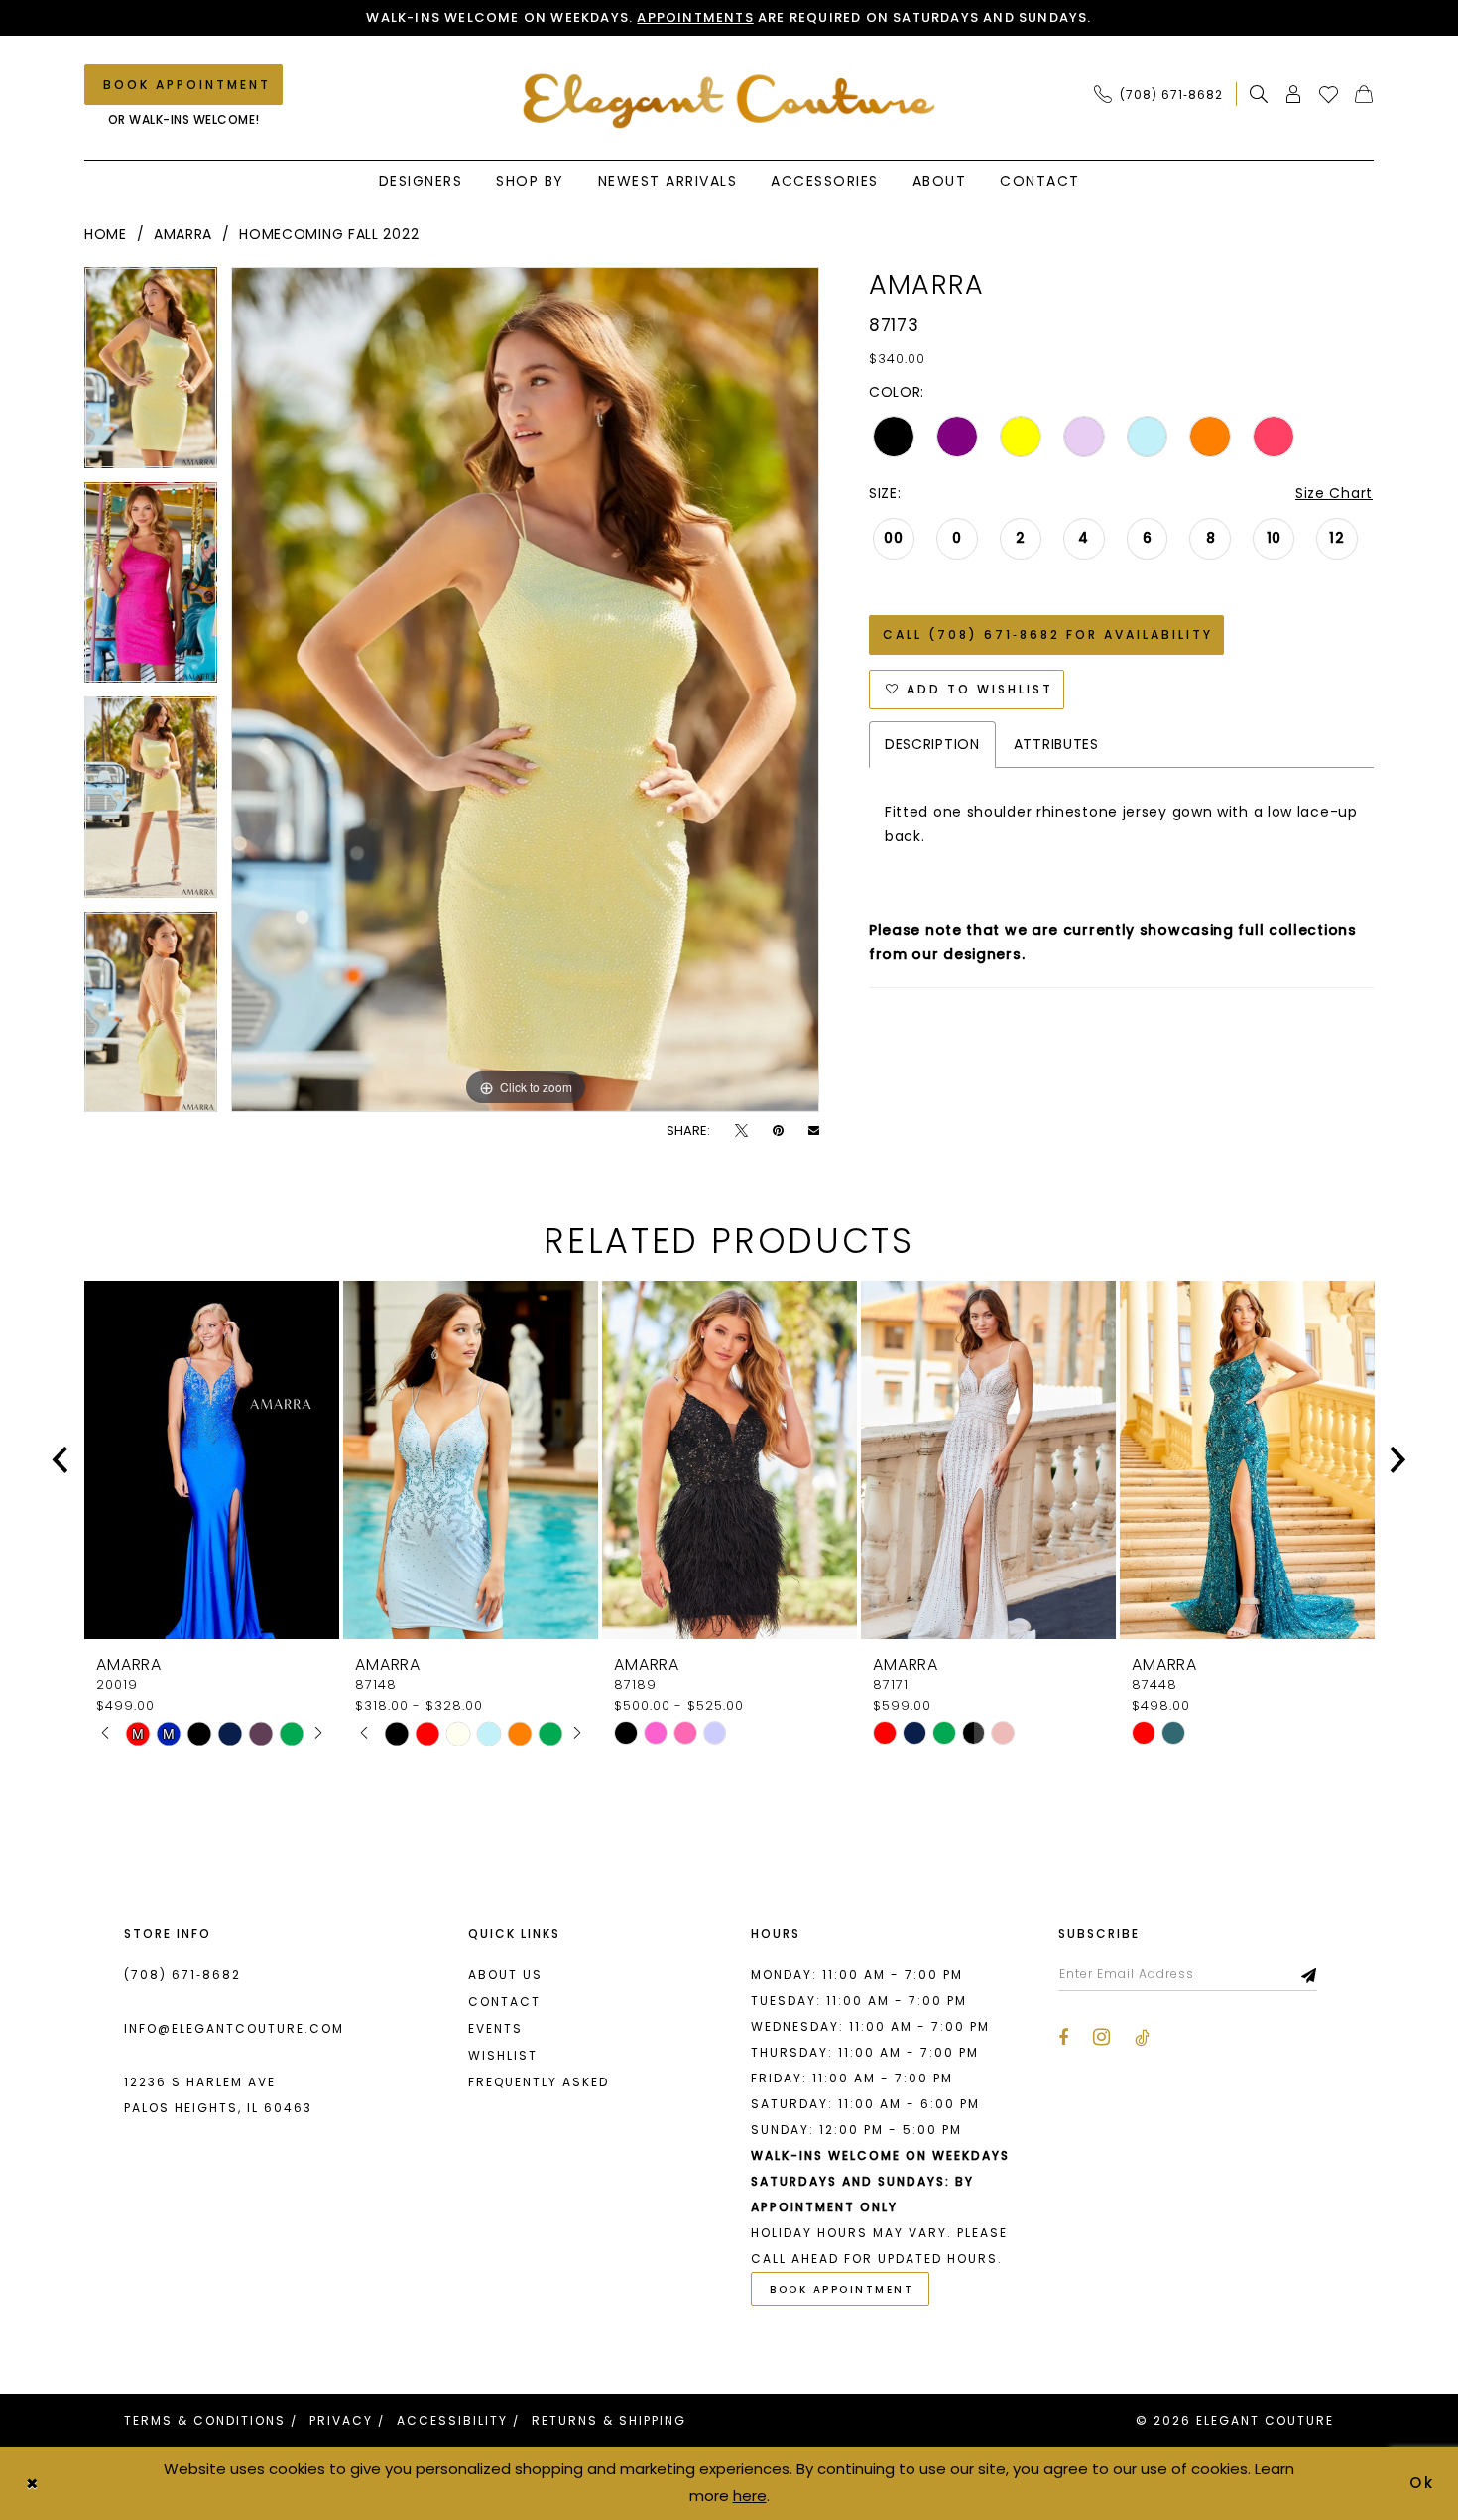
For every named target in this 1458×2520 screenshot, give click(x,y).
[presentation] (212, 1460)
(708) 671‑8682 (182, 1975)
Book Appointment (842, 2289)
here (750, 2496)
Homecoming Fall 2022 (329, 234)
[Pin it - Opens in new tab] (778, 1131)
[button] (1294, 94)
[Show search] (1259, 94)
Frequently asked (539, 2082)
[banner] (729, 101)
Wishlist (503, 2055)
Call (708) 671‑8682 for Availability (1048, 634)
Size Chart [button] (1334, 493)
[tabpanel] (151, 375)
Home (106, 234)
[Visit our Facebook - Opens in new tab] (1063, 2038)
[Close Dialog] (32, 2483)
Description (932, 744)
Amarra (183, 234)
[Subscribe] (1310, 1974)
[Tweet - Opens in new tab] (741, 1131)
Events (495, 2028)
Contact (504, 2002)
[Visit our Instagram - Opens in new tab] (1101, 2037)
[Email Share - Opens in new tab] (814, 1131)
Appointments (695, 17)
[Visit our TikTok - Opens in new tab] (1142, 2038)
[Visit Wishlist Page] (1329, 94)
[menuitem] (1164, 94)
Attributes (1056, 744)
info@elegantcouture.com (234, 2028)
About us (505, 1975)
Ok (1423, 2483)
